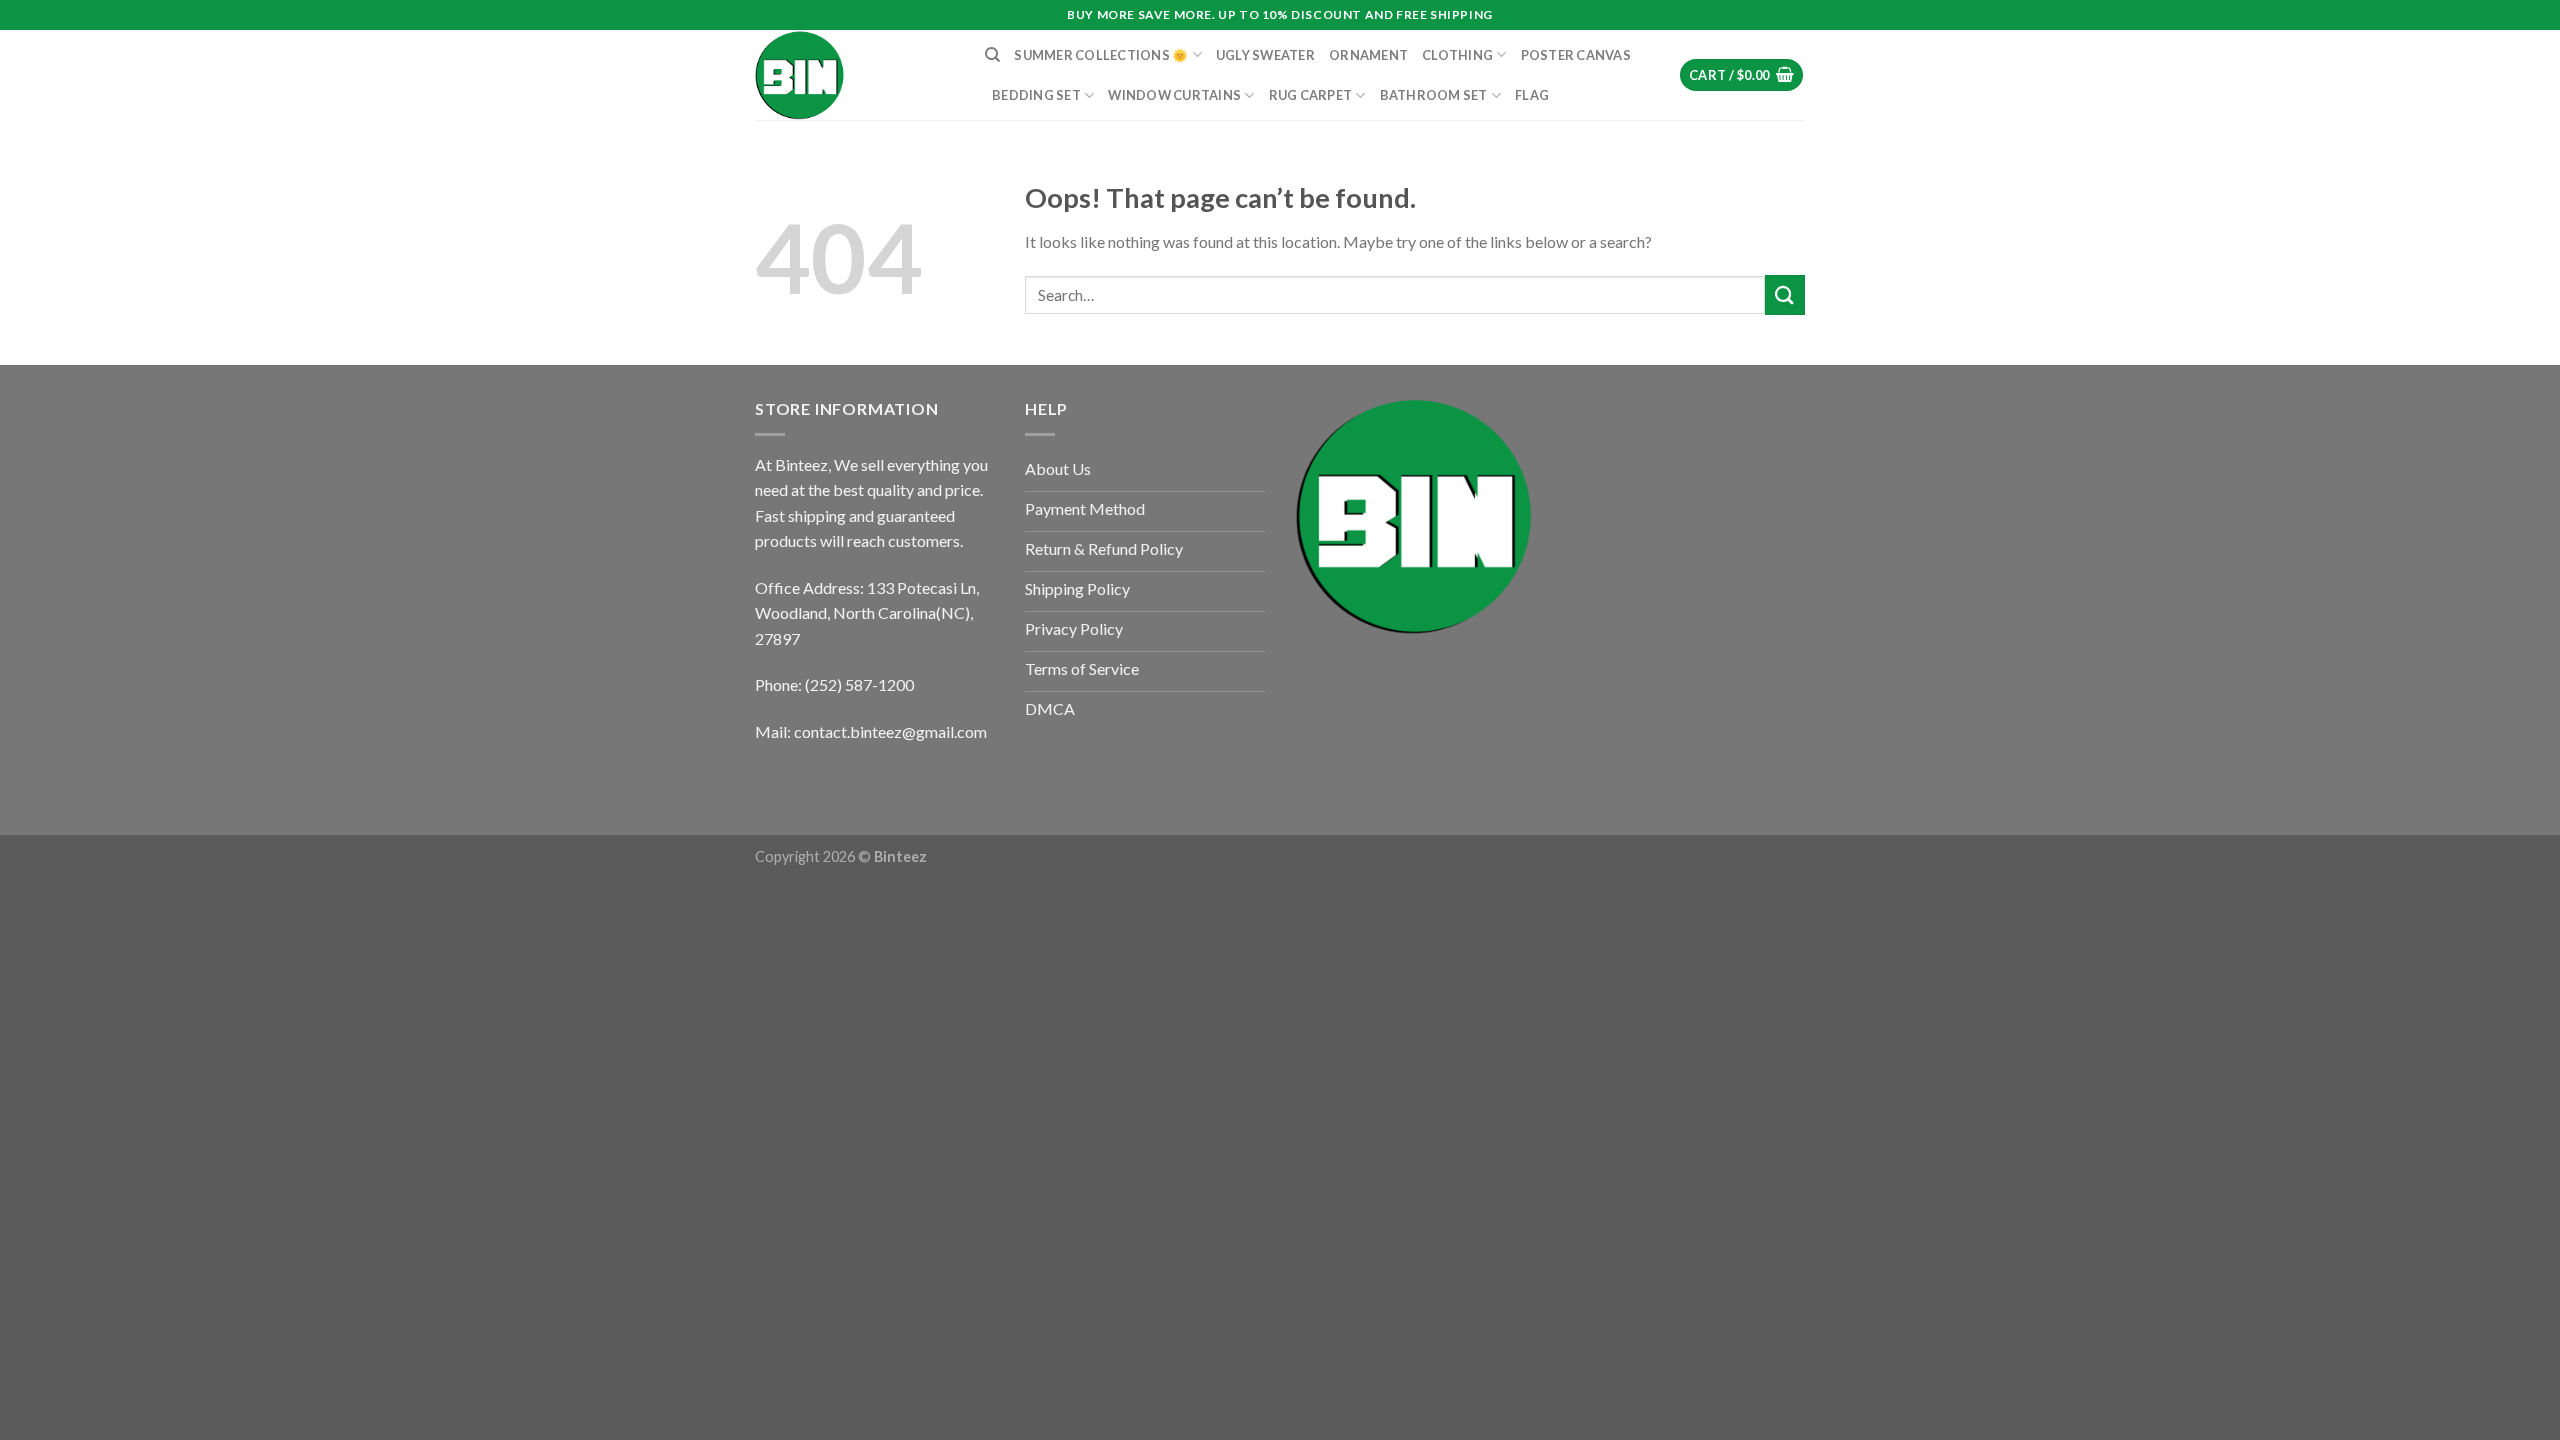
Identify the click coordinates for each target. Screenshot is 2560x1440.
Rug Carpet (1311, 95)
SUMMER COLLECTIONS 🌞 (1101, 55)
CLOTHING (1457, 55)
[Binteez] (855, 75)
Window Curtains (1174, 95)
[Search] (992, 55)
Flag (1532, 95)
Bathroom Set (1434, 95)
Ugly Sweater (1265, 55)
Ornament (1368, 55)
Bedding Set (1036, 95)
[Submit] (1785, 294)
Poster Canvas (1576, 55)
